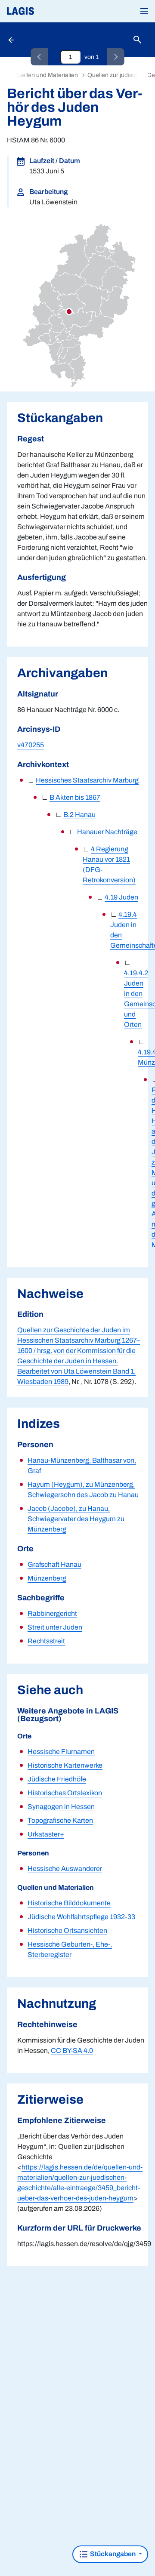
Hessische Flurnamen (61, 1752)
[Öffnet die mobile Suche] (137, 40)
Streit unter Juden (55, 1627)
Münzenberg (47, 1578)
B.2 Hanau (79, 815)
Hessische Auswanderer (65, 1869)
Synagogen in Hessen (61, 1807)
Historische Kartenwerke (65, 1765)
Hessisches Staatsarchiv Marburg (87, 780)
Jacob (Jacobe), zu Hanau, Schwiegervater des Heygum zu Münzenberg (76, 1519)
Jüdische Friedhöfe (57, 1779)
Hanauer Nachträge (107, 832)
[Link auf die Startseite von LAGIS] (50, 11)
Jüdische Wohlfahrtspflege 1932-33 (81, 1917)
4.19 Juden (121, 897)
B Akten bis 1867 (75, 797)
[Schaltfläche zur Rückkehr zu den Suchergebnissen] (12, 40)
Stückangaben (113, 2554)
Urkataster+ (46, 1834)
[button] (144, 11)
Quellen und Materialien (46, 75)
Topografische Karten (60, 1820)
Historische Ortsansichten (67, 1930)
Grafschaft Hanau (54, 1564)
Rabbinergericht (52, 1613)
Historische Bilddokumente (69, 1903)
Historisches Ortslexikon (65, 1793)
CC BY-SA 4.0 (72, 2051)
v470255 (31, 745)
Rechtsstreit (46, 1641)
